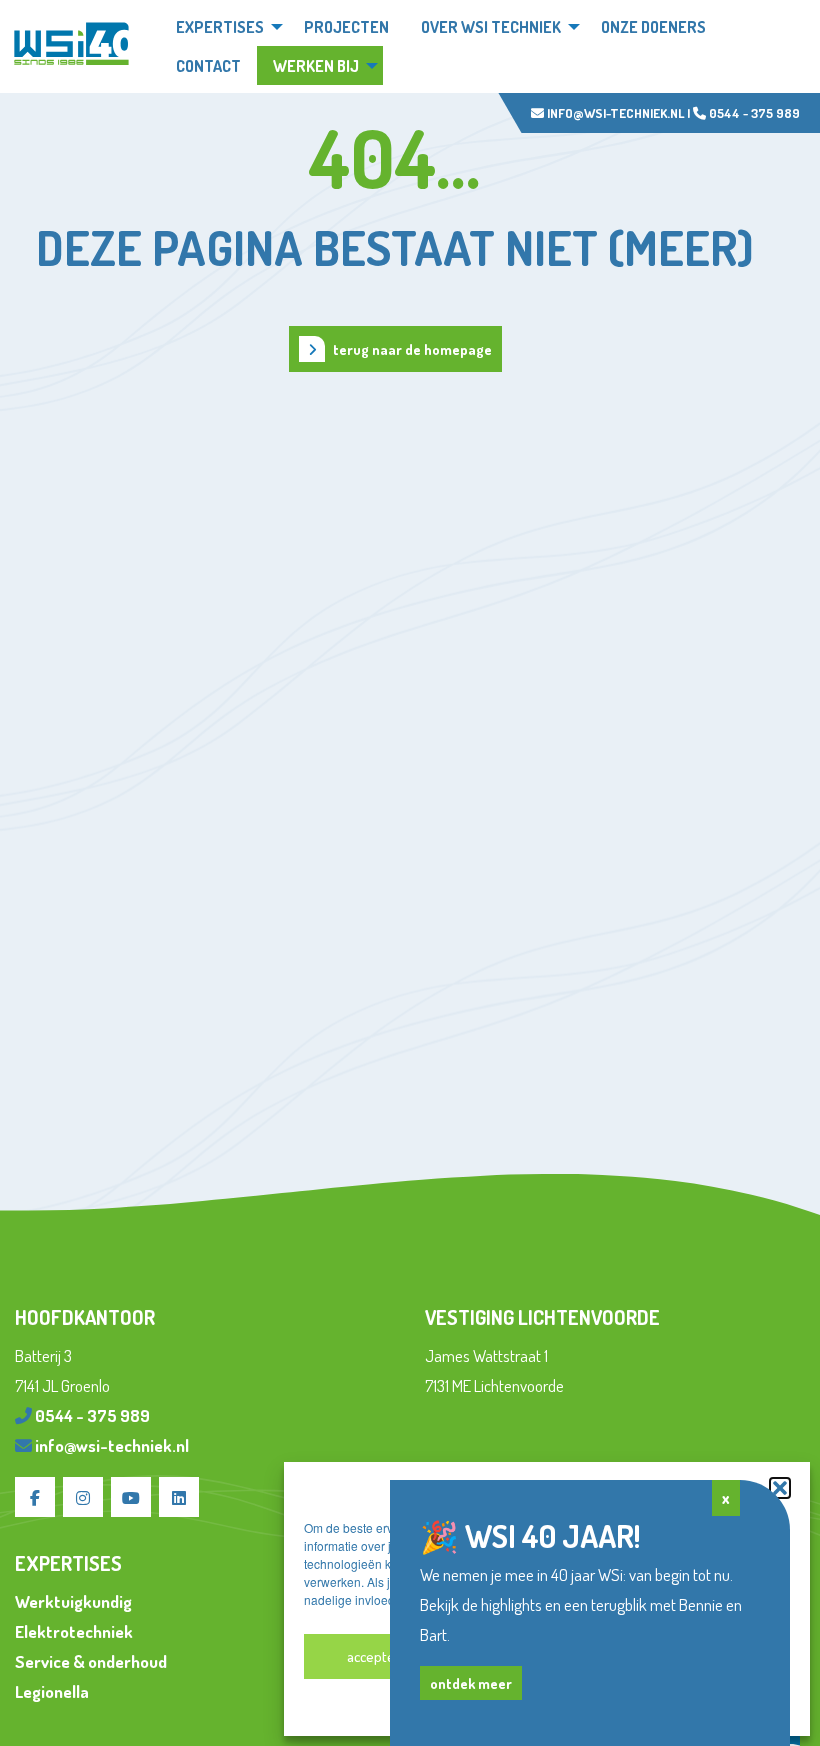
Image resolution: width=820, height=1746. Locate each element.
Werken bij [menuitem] (316, 66)
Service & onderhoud (91, 1661)
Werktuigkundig (73, 1601)
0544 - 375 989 (753, 113)
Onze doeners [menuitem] (653, 27)
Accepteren (381, 1656)
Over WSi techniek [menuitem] (491, 27)
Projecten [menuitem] (346, 27)
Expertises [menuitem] (220, 27)
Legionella (52, 1691)
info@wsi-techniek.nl (614, 113)
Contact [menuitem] (208, 66)
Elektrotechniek (74, 1631)
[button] (780, 1488)
